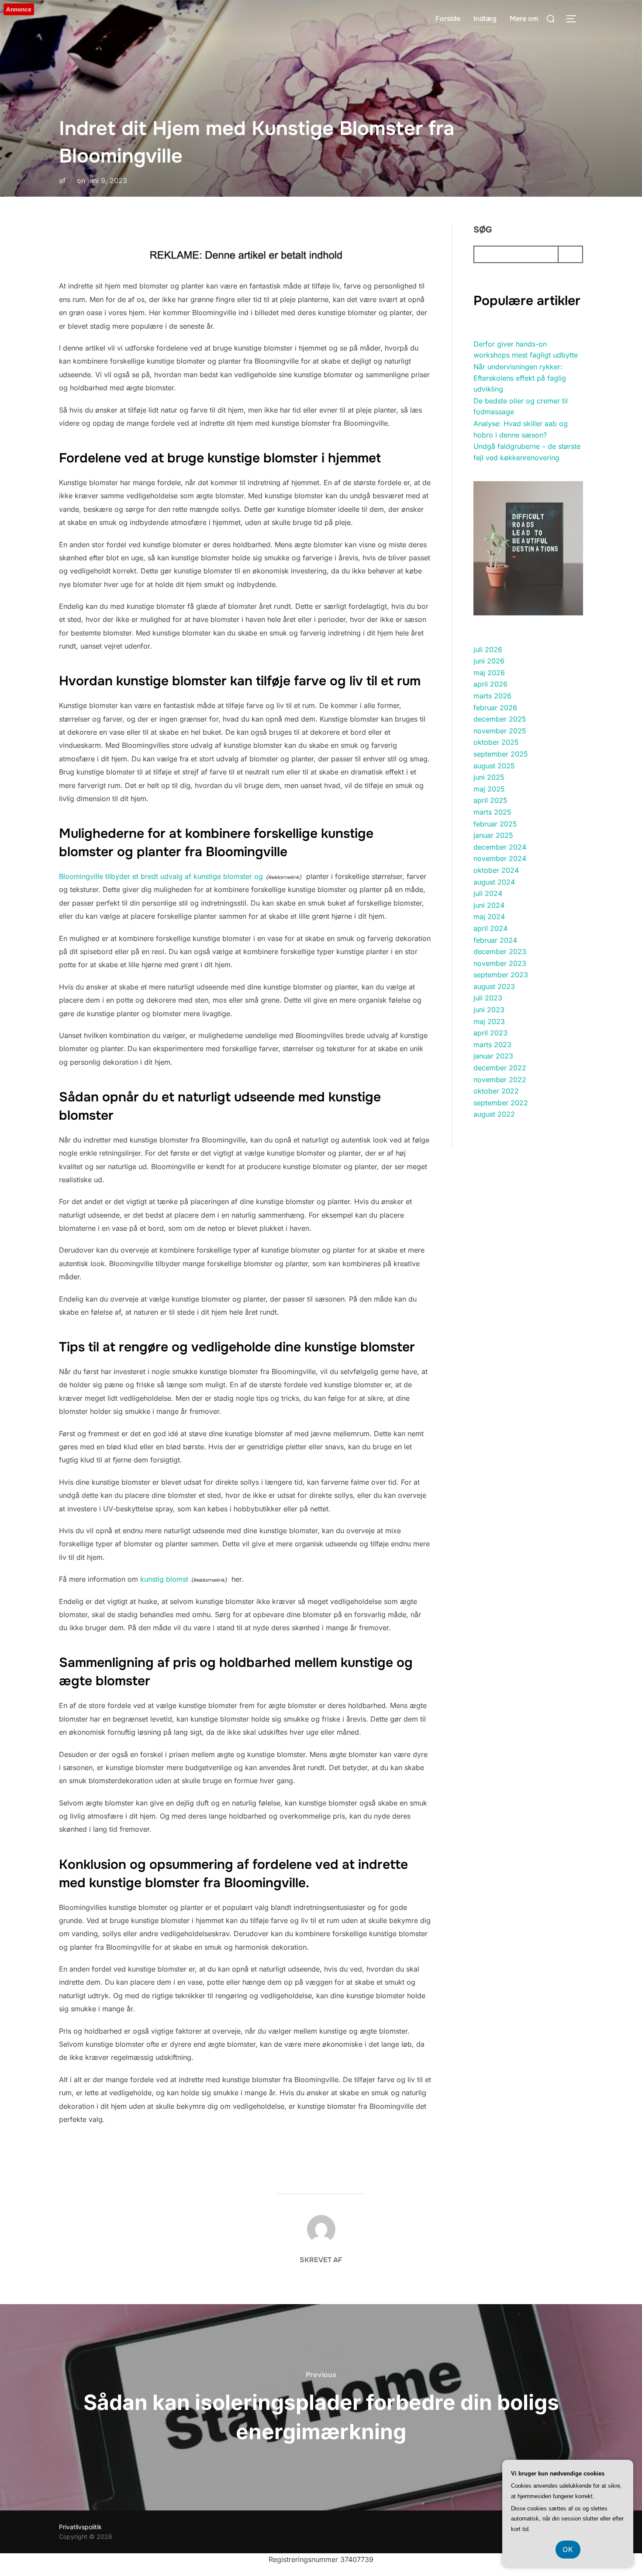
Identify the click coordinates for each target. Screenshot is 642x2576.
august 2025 (494, 766)
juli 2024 (488, 893)
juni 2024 (489, 905)
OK (568, 2549)
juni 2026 (489, 661)
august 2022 (494, 1114)
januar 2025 (493, 835)
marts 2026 (492, 696)
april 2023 (490, 1033)
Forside (448, 19)
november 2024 (500, 858)
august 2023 (494, 986)
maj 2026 (489, 673)
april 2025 (490, 800)
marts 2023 (492, 1045)
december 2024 (500, 847)
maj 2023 (489, 1021)
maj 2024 (489, 917)
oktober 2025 (496, 742)
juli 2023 (488, 998)
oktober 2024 (496, 870)
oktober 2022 (496, 1091)
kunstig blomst (164, 1579)
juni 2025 (489, 777)
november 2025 (500, 731)
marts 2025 (492, 812)
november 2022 (500, 1080)
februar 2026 (495, 708)
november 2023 (500, 963)
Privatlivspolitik (80, 2527)
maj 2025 (489, 789)
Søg (483, 230)
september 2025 (501, 754)
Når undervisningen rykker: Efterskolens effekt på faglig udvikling (520, 378)
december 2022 (500, 1068)
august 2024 (494, 882)
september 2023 (501, 975)
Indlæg (485, 19)
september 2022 (501, 1103)
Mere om (524, 19)
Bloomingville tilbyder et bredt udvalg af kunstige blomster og (161, 876)
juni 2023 (489, 1010)
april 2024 (490, 928)
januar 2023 (493, 1056)
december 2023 (500, 951)
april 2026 (490, 684)
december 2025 (500, 719)
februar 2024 (495, 940)
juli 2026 (488, 649)
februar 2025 (495, 824)
